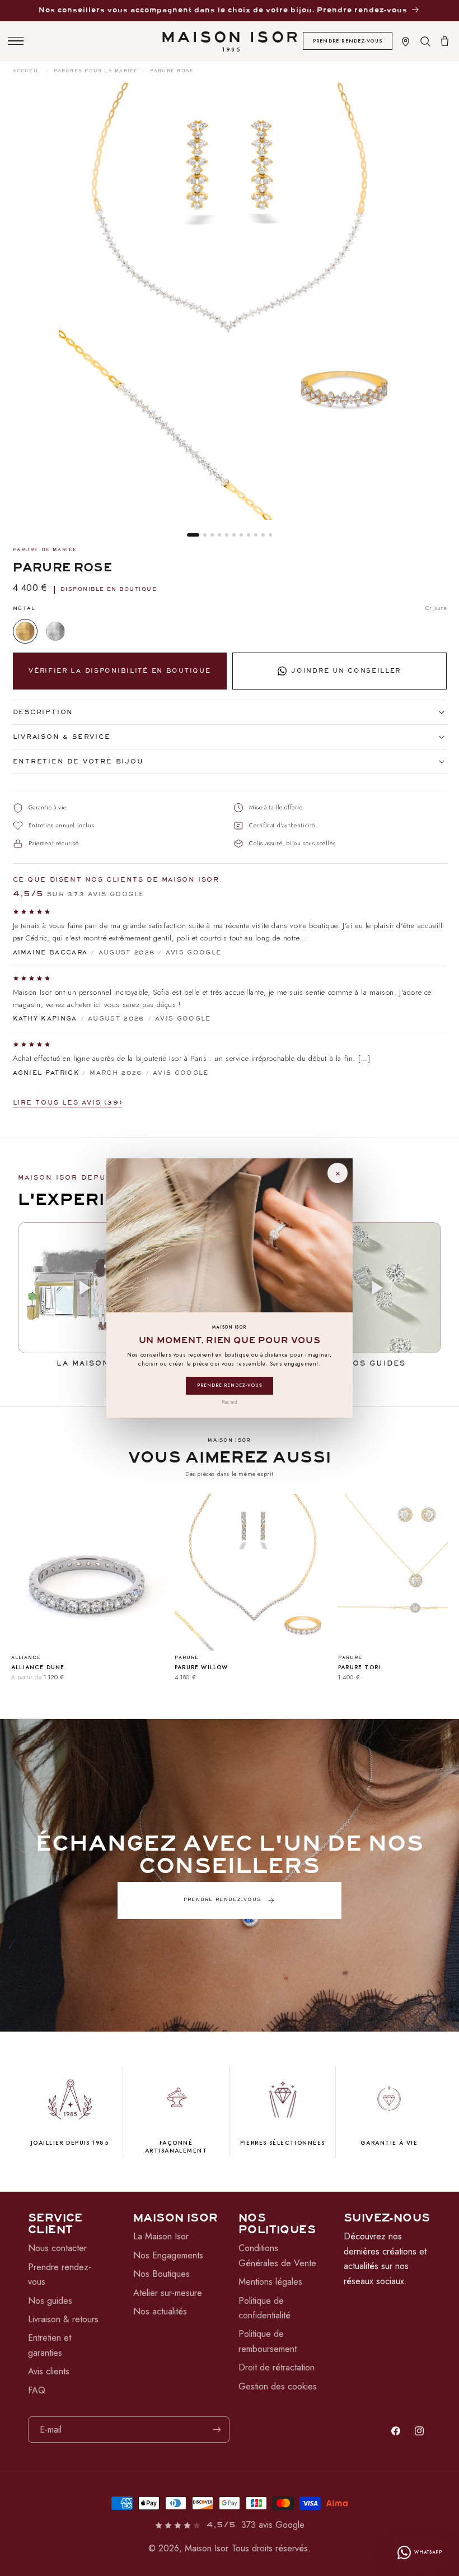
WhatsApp (428, 2552)
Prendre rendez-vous (230, 1385)
